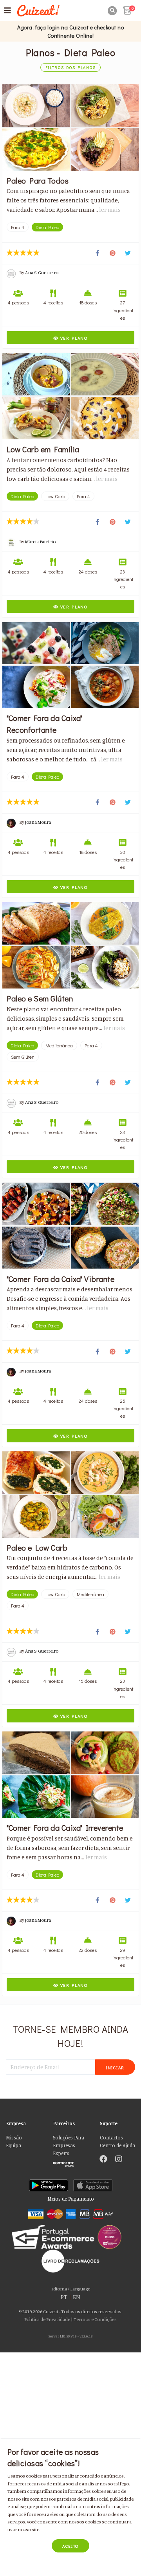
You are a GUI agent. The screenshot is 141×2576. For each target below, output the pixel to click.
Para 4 (18, 227)
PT (64, 2297)
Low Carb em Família (43, 449)
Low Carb (55, 496)
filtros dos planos (71, 68)
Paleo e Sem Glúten (40, 998)
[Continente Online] (70, 2162)
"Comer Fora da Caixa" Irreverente (65, 1828)
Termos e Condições (95, 2319)
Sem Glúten (23, 1057)
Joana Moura (38, 822)
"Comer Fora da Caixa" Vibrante (61, 1279)
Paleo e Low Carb (37, 1547)
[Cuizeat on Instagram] (119, 2160)
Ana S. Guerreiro (42, 272)
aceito (70, 2546)
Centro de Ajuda (117, 2145)
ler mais (110, 210)
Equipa (14, 2145)
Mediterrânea (59, 1045)
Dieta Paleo (47, 227)
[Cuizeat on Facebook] (103, 2160)
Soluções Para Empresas (69, 2142)
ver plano (73, 338)
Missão (14, 2138)
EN (77, 2297)
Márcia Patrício (40, 542)
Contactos (111, 2138)
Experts (61, 2153)
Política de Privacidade (47, 2319)
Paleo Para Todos (38, 180)
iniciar (115, 2067)
